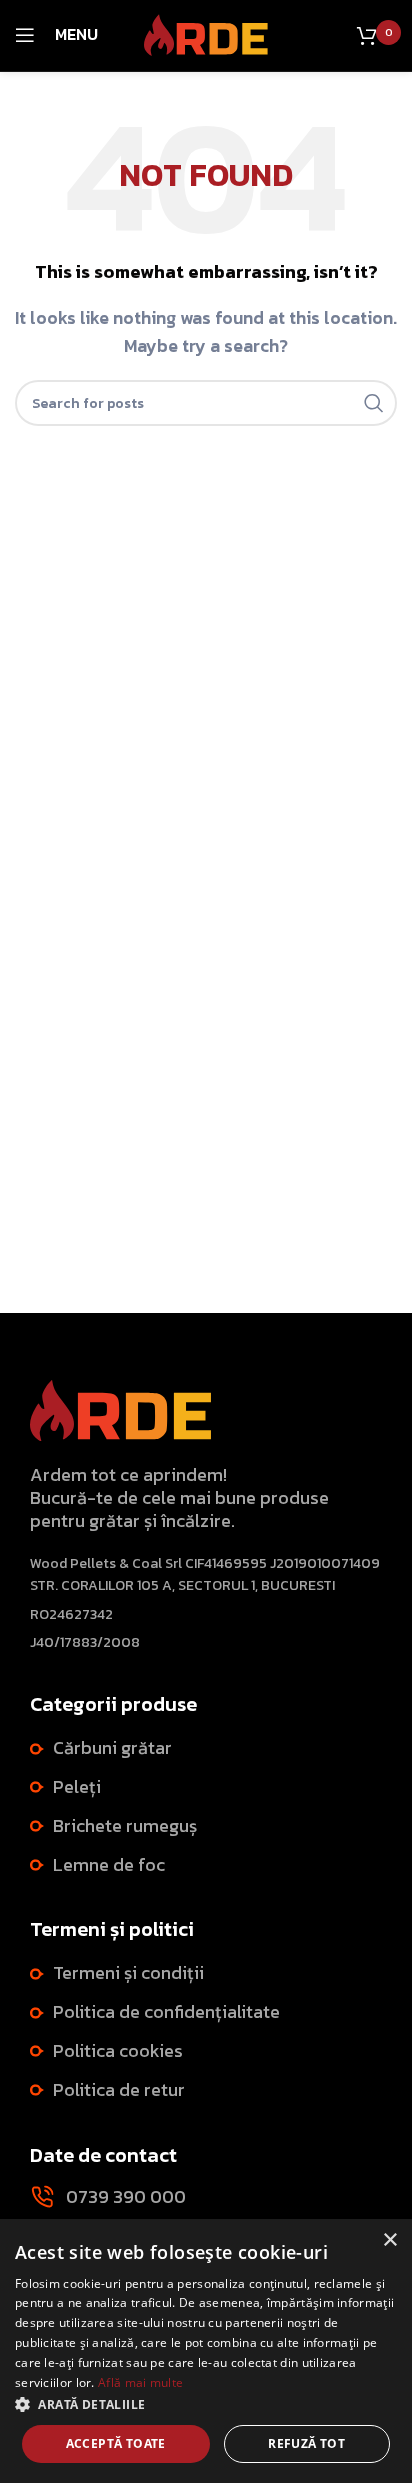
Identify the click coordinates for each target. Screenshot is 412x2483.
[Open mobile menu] (25, 35)
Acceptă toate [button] (116, 2443)
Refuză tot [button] (306, 2443)
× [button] (389, 2240)
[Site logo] (206, 33)
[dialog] (206, 2351)
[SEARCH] (374, 403)
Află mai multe (140, 2382)
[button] (206, 2404)
